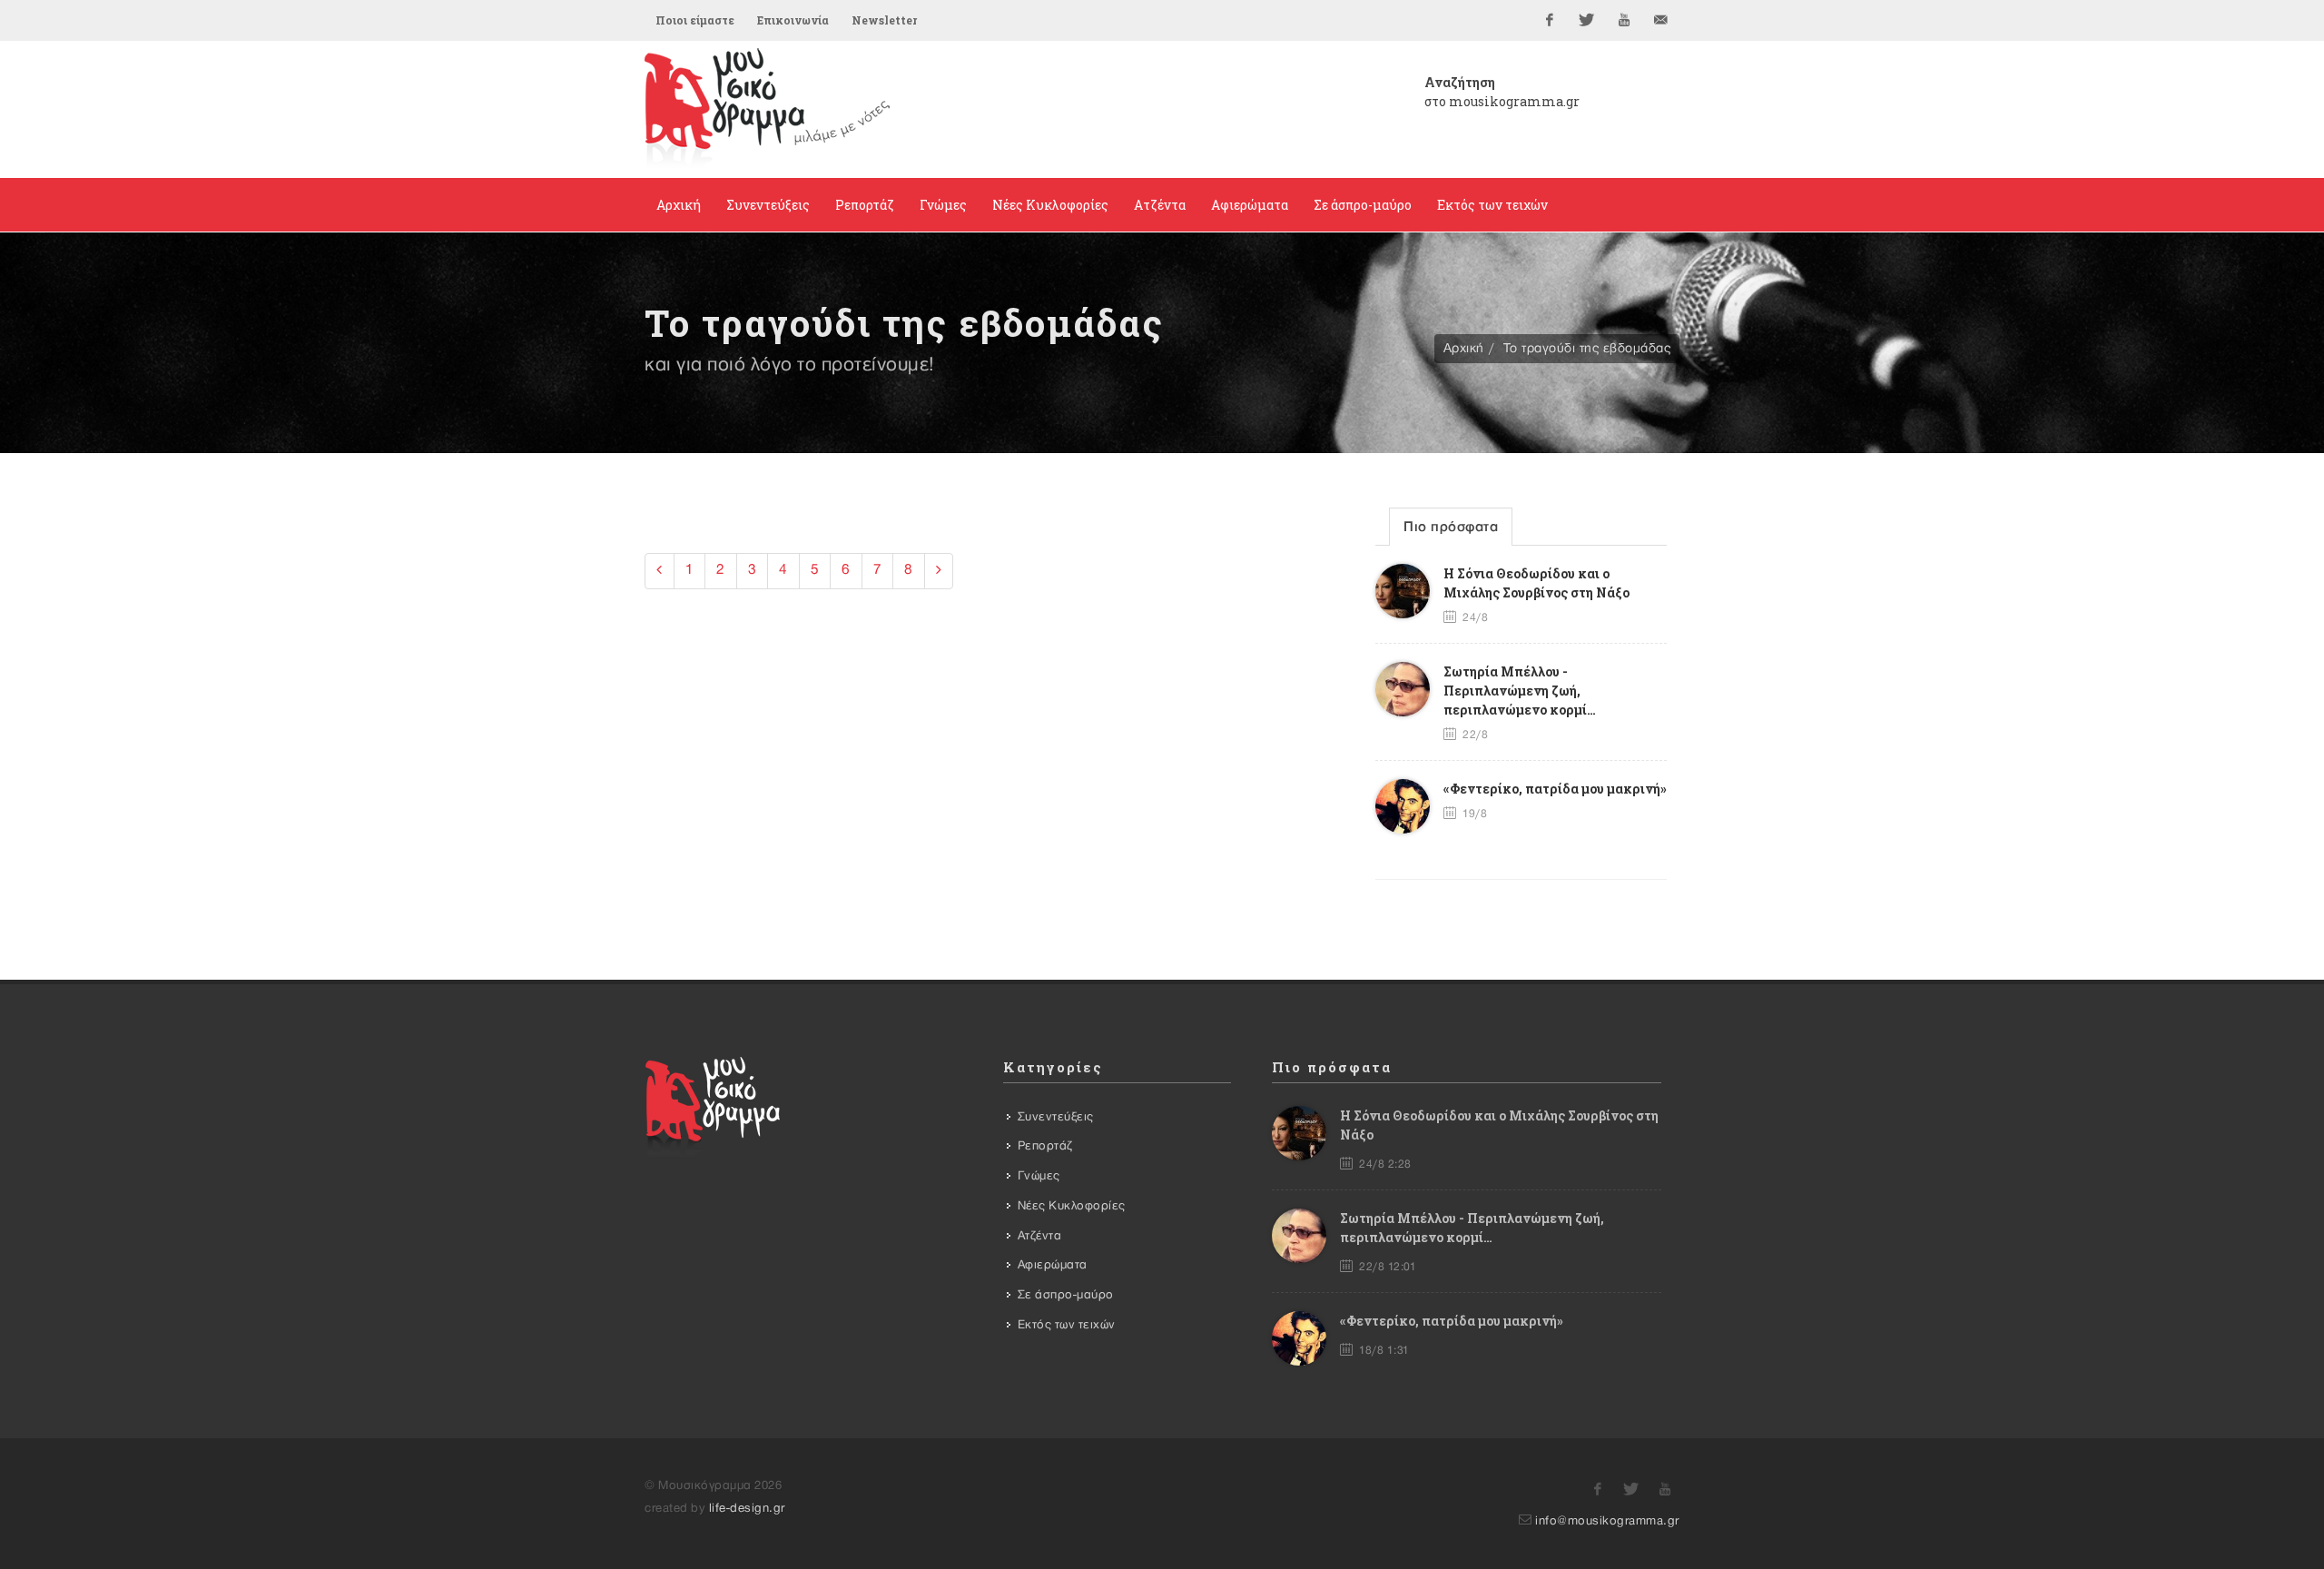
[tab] (1451, 526)
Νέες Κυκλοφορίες (1072, 1206)
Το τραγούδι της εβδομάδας (1587, 348)
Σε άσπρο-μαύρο (1066, 1295)
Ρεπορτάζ (1045, 1146)
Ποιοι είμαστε (695, 20)
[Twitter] (1587, 20)
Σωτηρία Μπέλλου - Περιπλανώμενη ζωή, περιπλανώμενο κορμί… (1520, 691)
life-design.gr (747, 1508)
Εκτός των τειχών (1067, 1325)
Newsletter (884, 20)
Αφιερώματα (1053, 1265)
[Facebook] (1550, 20)
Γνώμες (1039, 1176)
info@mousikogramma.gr (1607, 1521)
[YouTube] (1624, 20)
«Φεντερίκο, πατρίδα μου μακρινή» (1555, 789)
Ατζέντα (1040, 1236)
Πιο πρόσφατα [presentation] (1451, 528)
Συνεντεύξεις (1056, 1117)
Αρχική (1464, 348)
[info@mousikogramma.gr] (1661, 20)
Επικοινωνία (793, 20)
